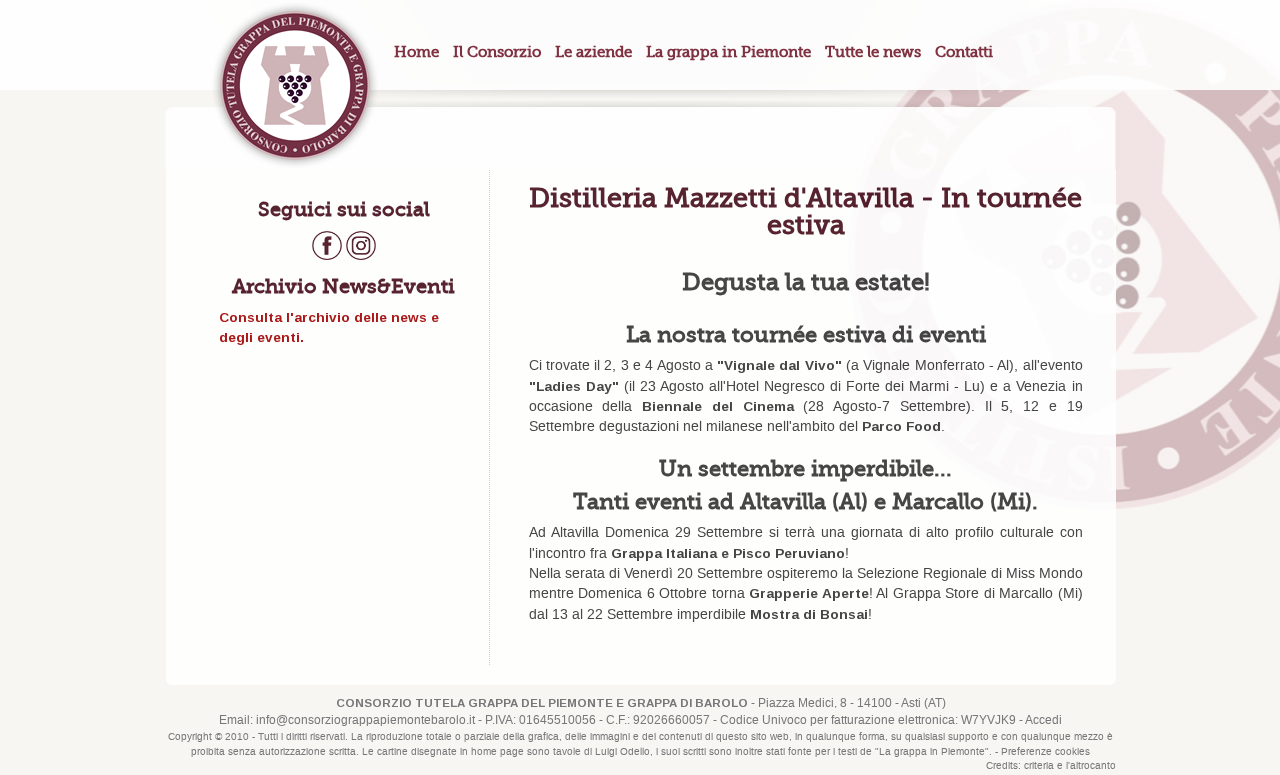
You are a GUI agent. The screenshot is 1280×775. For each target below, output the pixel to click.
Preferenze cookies (1045, 752)
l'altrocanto (1091, 766)
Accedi (1043, 720)
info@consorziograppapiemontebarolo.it (365, 720)
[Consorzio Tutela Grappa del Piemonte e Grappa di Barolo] (294, 85)
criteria (1039, 766)
